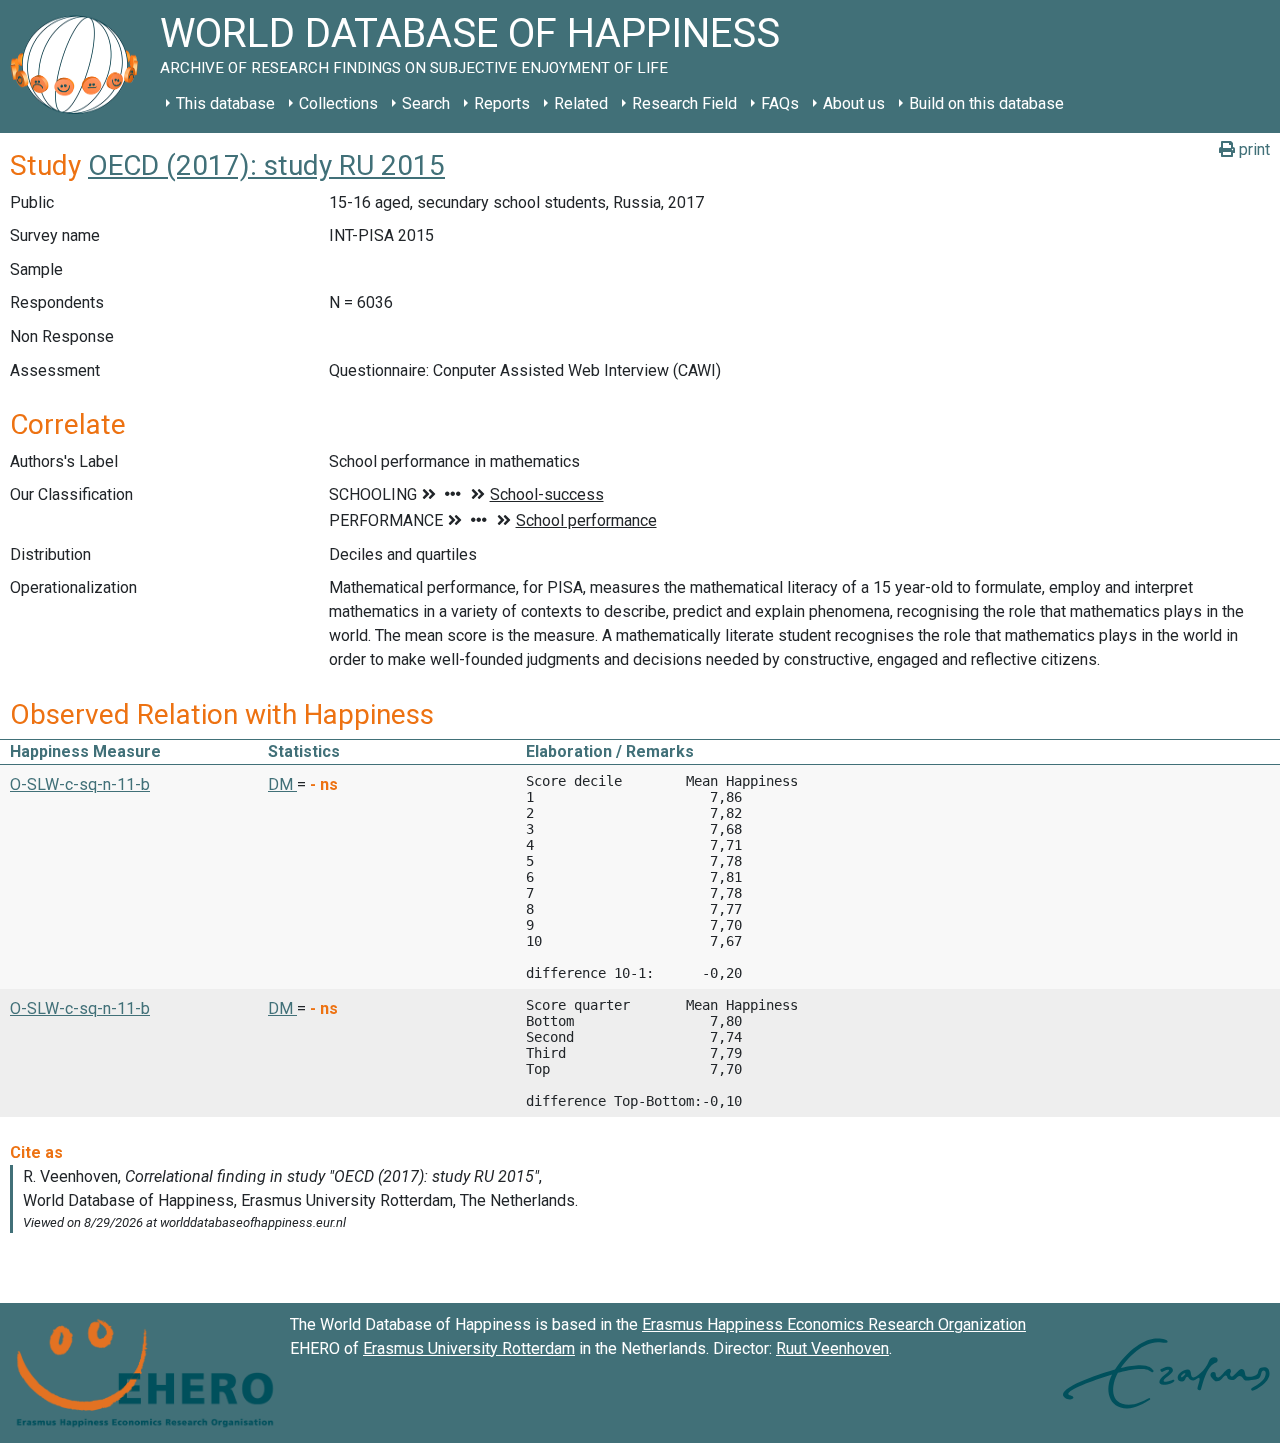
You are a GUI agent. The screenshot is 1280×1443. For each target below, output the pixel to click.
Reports (502, 103)
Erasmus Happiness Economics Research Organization (834, 1324)
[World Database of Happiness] (80, 66)
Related (581, 103)
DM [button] (282, 784)
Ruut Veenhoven (832, 1348)
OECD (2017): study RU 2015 (266, 165)
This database (225, 103)
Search (426, 103)
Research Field (684, 103)
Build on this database (986, 103)
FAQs (780, 103)
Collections (338, 103)
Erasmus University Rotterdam (469, 1348)
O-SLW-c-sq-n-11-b (80, 784)
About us (854, 103)
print (1252, 149)
